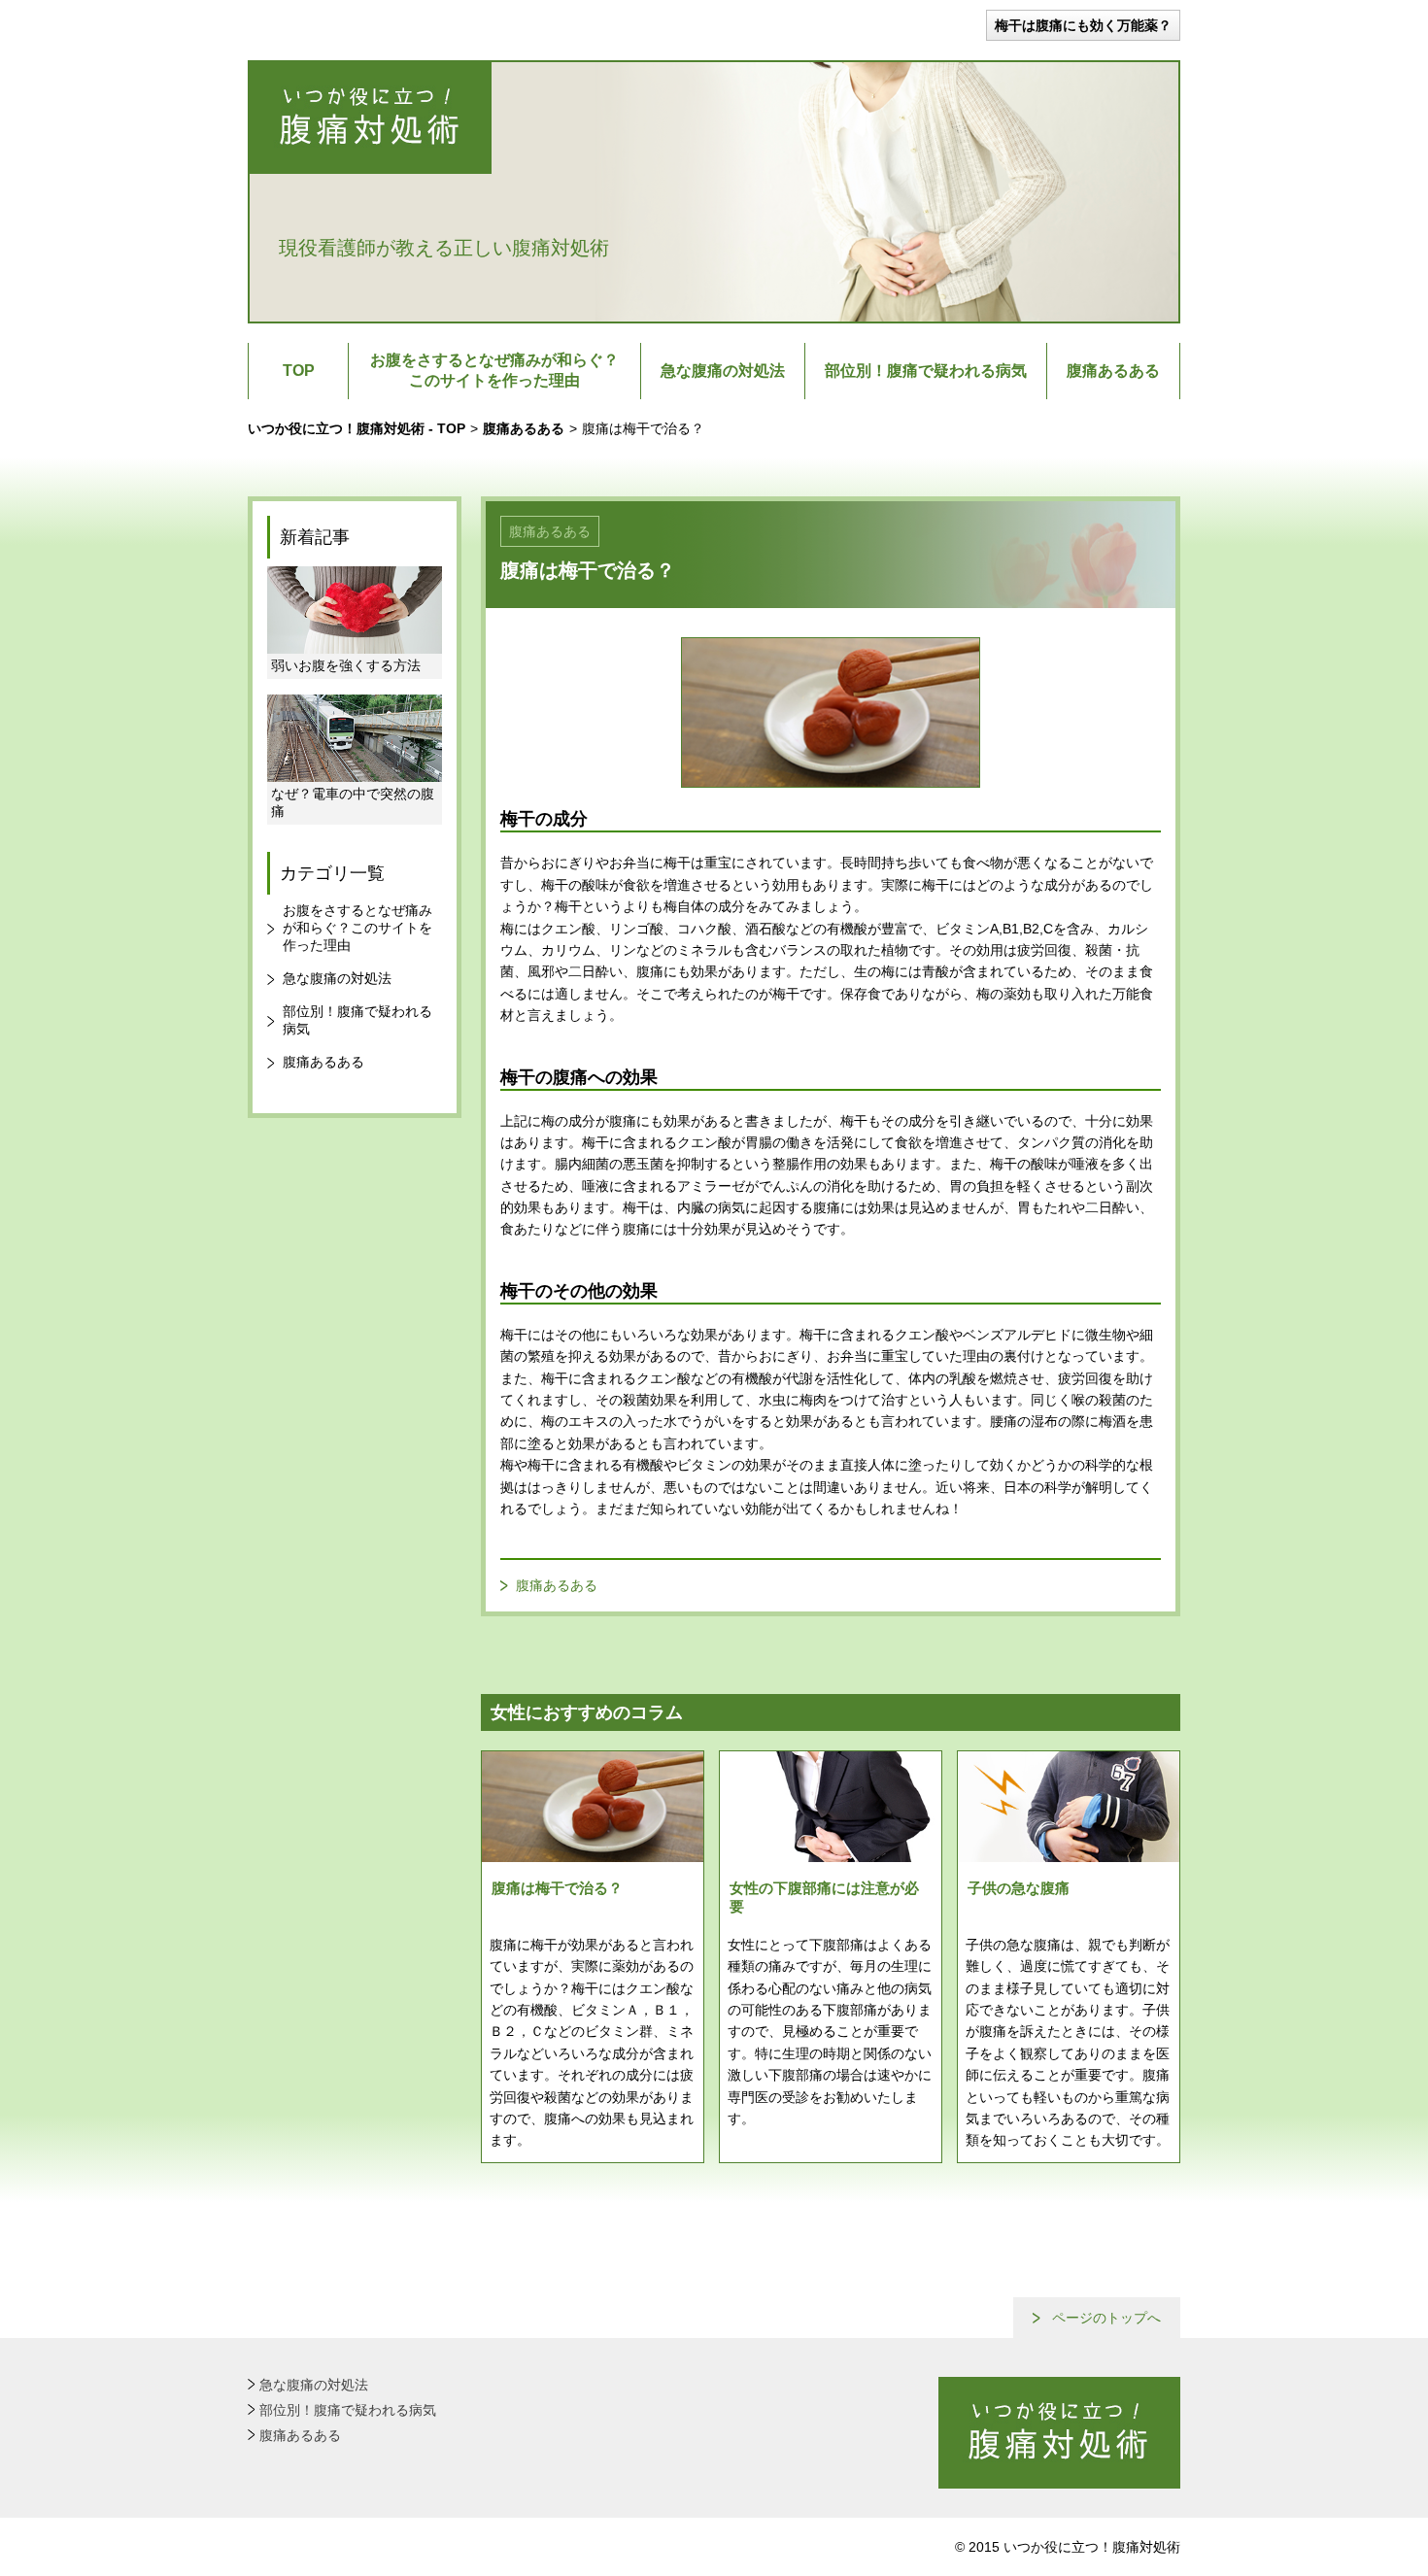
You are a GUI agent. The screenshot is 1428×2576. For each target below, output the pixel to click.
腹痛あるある (1113, 371)
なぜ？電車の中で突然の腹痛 (353, 802)
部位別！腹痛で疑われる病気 (926, 371)
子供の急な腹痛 (1019, 1888)
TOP (299, 371)
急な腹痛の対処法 (723, 371)
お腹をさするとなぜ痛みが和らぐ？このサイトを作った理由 (494, 370)
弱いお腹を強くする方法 (346, 665)
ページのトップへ (1106, 2318)
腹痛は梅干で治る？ (557, 1888)
